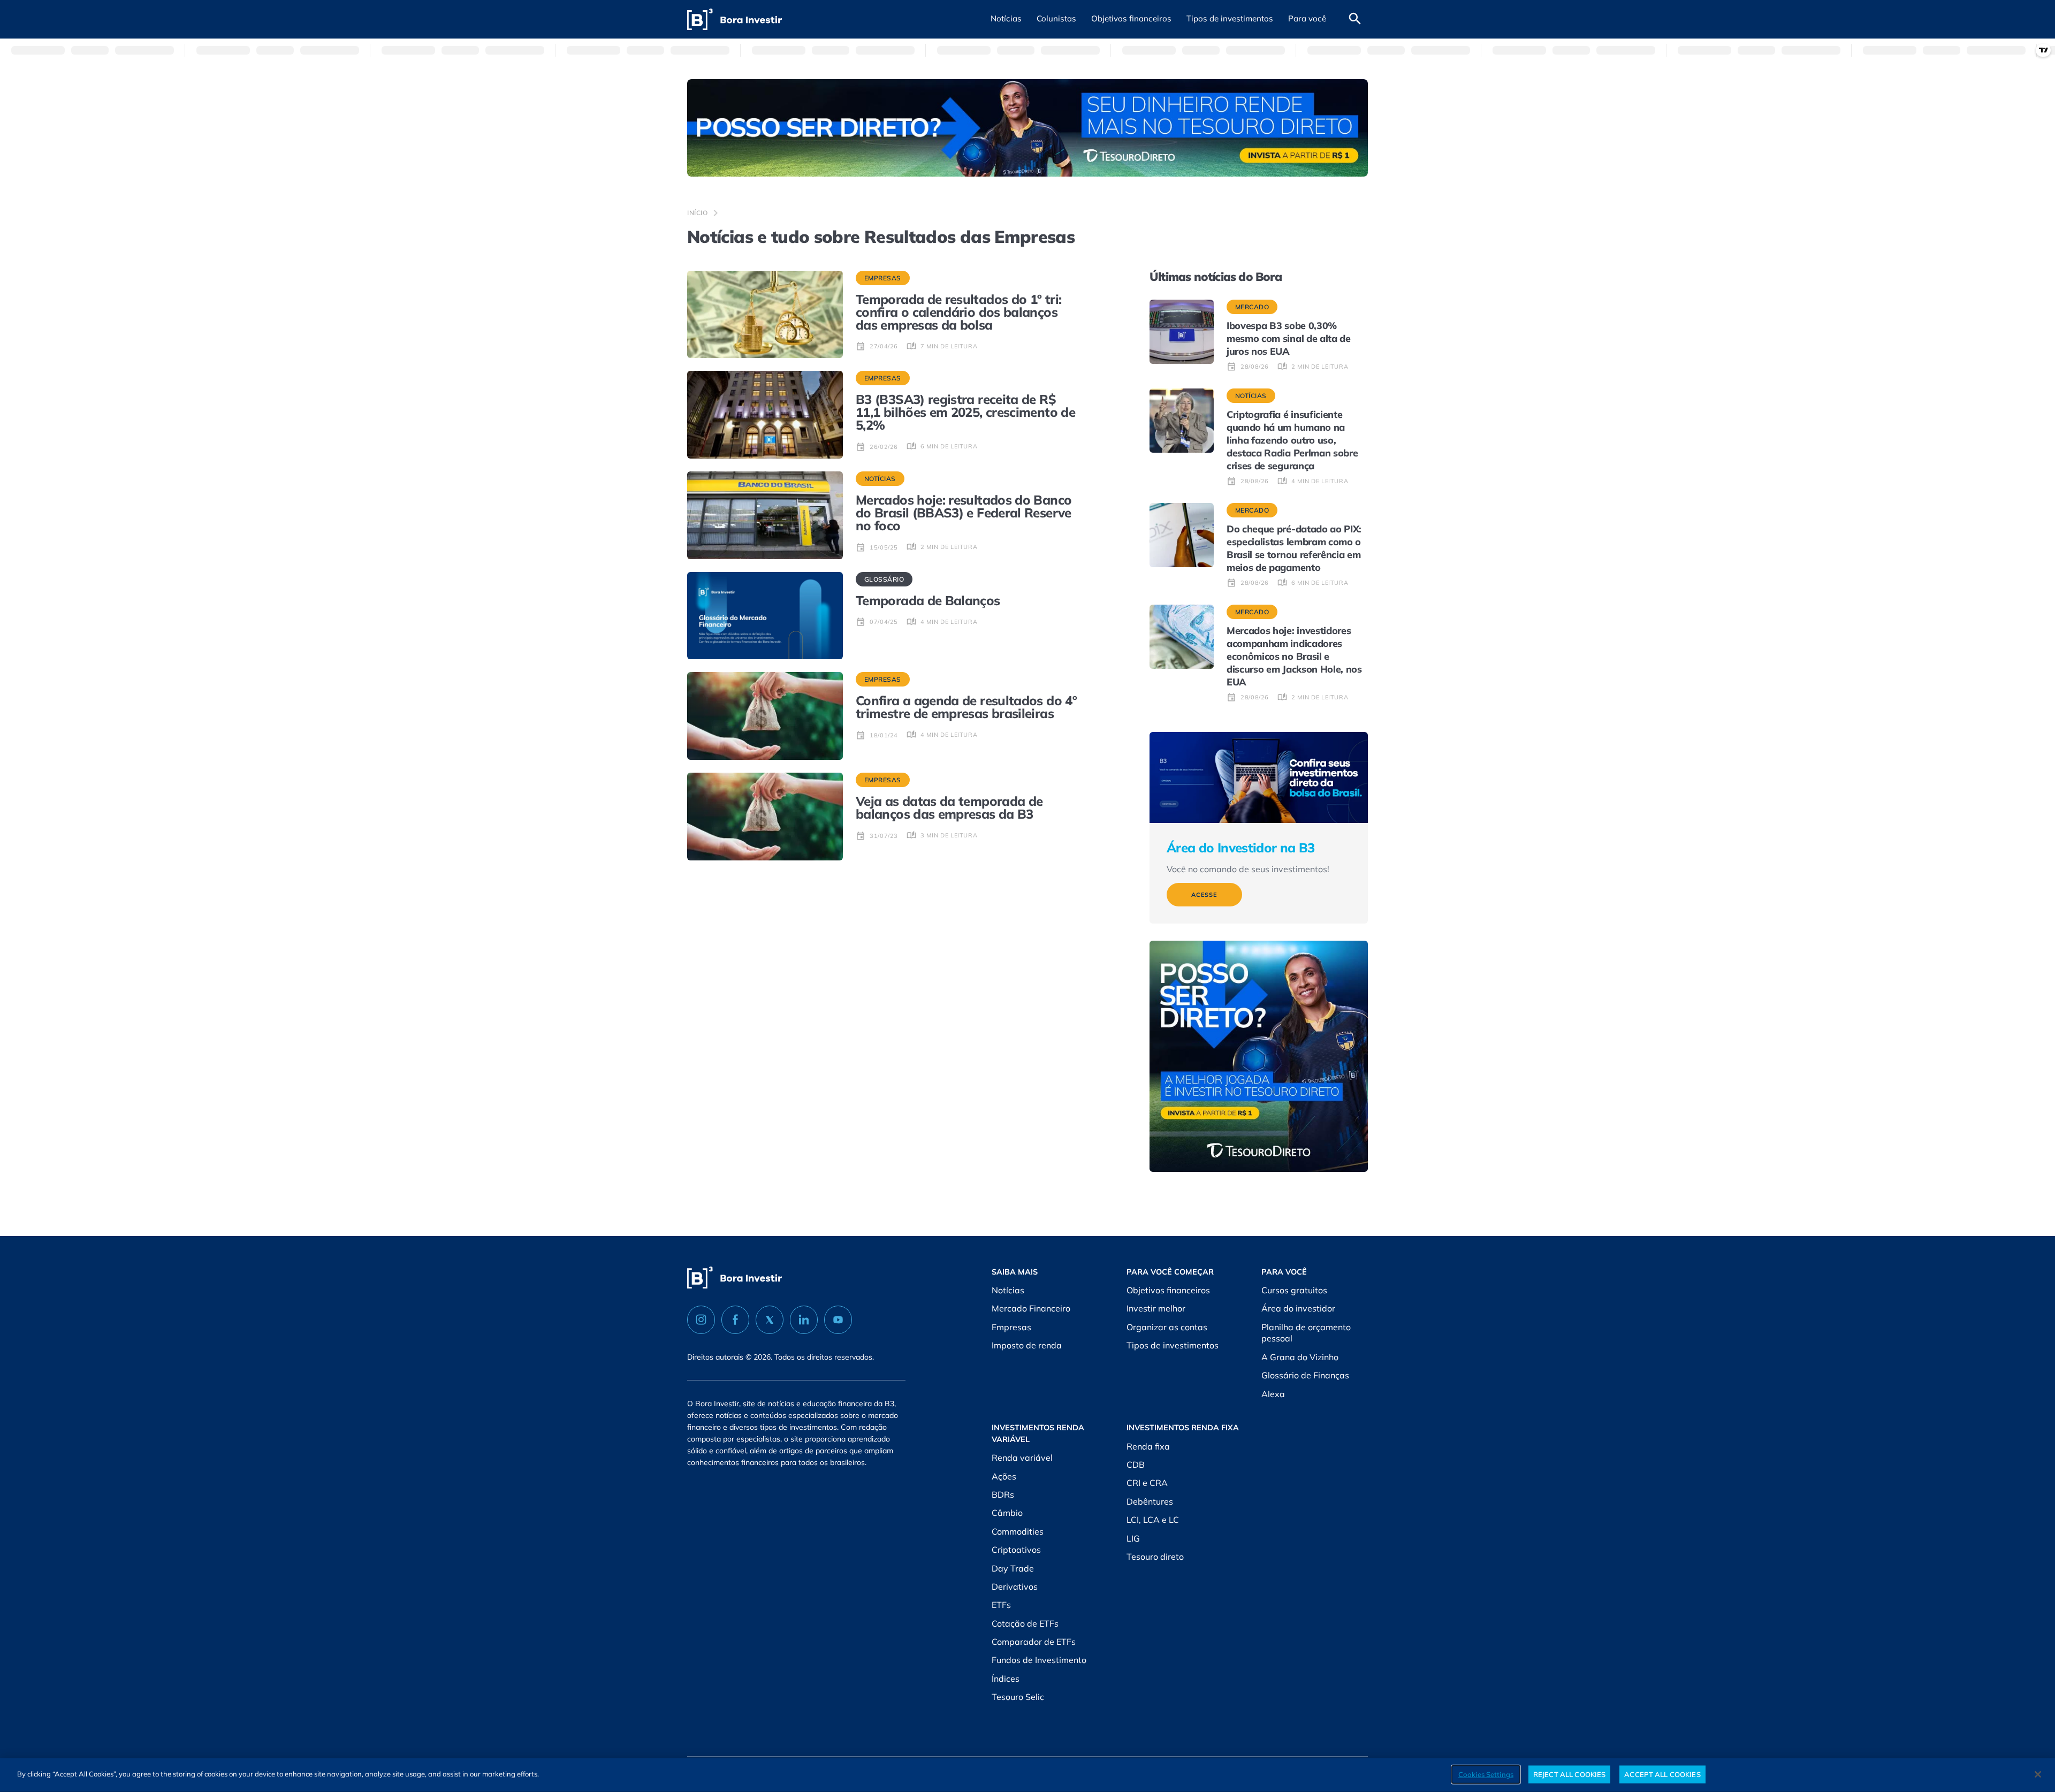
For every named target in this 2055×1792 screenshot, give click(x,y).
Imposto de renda (1027, 1345)
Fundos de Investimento (1039, 1660)
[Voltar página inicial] (735, 20)
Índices (1006, 1679)
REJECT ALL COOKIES (1569, 1774)
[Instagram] (701, 1320)
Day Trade (1013, 1568)
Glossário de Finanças (1305, 1375)
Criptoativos (1016, 1550)
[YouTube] (838, 1320)
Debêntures (1150, 1501)
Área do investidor (1298, 1308)
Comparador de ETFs (1034, 1642)
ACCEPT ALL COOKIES (1662, 1774)
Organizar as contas (1167, 1327)
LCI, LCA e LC (1153, 1520)
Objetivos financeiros (1168, 1290)
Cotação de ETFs (1025, 1623)
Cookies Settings (1486, 1774)
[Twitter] (770, 1320)
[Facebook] (735, 1320)
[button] (1006, 19)
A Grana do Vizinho (1300, 1357)
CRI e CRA (1147, 1483)
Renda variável (1022, 1458)
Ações (1004, 1476)
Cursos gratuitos (1294, 1290)
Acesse (1204, 895)
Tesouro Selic (1018, 1697)
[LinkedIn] (804, 1320)
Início (698, 213)
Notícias (1008, 1290)
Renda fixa (1148, 1446)
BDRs (1003, 1494)
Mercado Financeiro (1031, 1308)
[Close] (2038, 1774)
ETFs (1001, 1605)
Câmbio (1007, 1513)
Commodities (1018, 1531)
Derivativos (1015, 1587)
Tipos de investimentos (1173, 1345)
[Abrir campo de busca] (1355, 19)
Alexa (1273, 1394)
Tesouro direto (1155, 1557)
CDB (1136, 1465)
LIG (1133, 1538)
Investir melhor (1156, 1308)
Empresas (1011, 1327)
